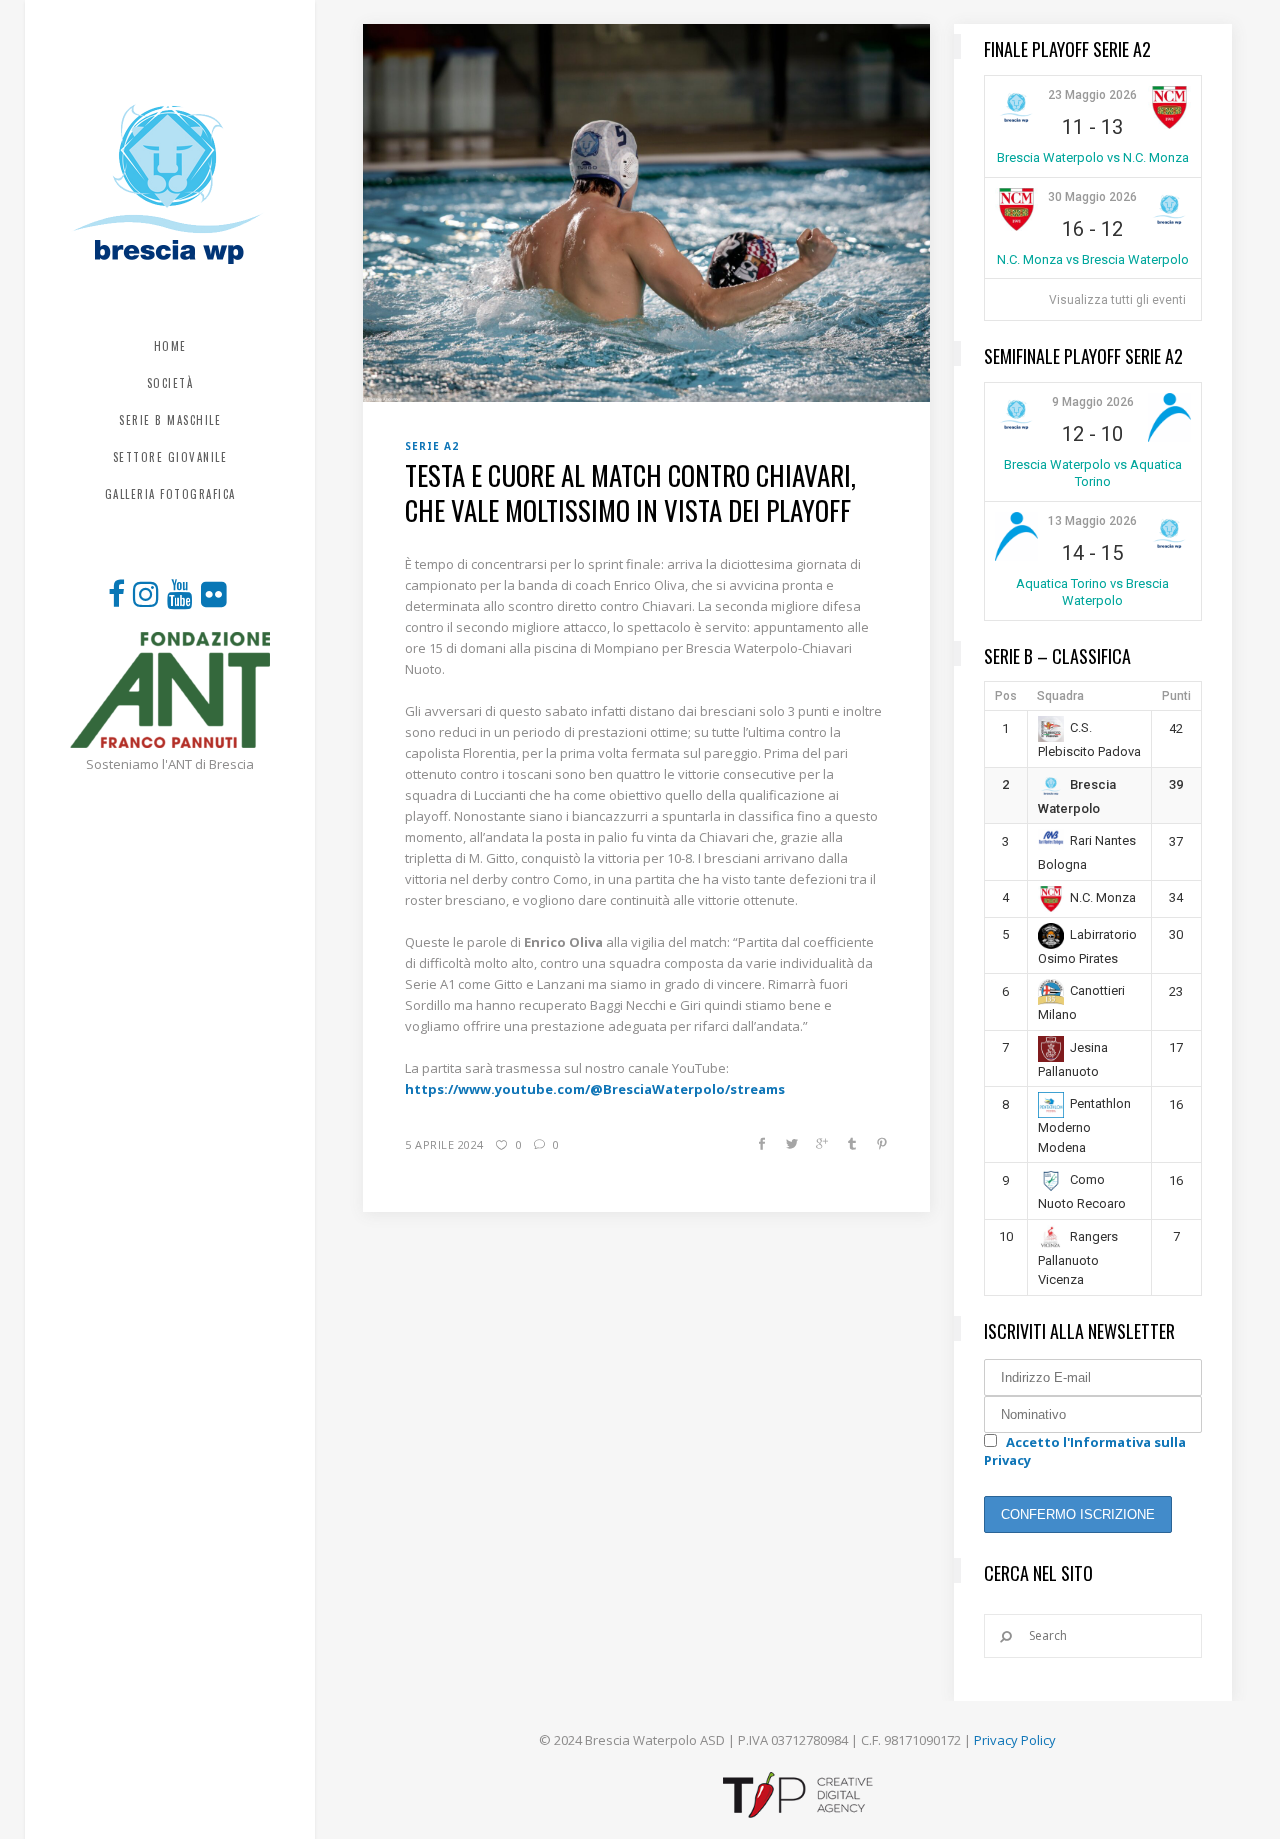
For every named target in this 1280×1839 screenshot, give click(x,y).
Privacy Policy (1015, 1740)
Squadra (1060, 696)
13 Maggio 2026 (1092, 521)
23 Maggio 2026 (1092, 95)
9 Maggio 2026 (1093, 402)
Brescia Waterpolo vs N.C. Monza (1093, 157)
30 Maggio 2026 (1092, 197)
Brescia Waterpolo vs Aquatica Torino (1093, 473)
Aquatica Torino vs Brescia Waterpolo (1092, 592)
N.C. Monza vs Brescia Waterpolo (1093, 259)
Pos (1006, 696)
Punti (1176, 696)
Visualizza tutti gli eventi (1117, 300)
